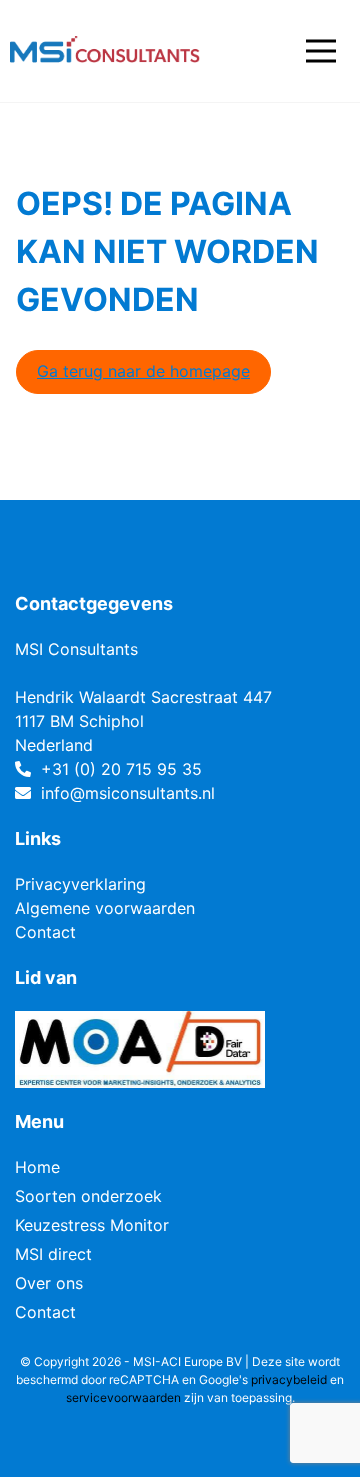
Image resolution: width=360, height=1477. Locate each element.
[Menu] (321, 51)
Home (37, 1167)
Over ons (49, 1283)
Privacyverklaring (80, 884)
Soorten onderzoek (88, 1196)
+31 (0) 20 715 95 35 (121, 769)
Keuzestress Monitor (92, 1225)
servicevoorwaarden (123, 1397)
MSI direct (53, 1254)
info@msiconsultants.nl (128, 793)
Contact (45, 932)
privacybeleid (289, 1379)
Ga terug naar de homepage (143, 371)
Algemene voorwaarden (105, 908)
